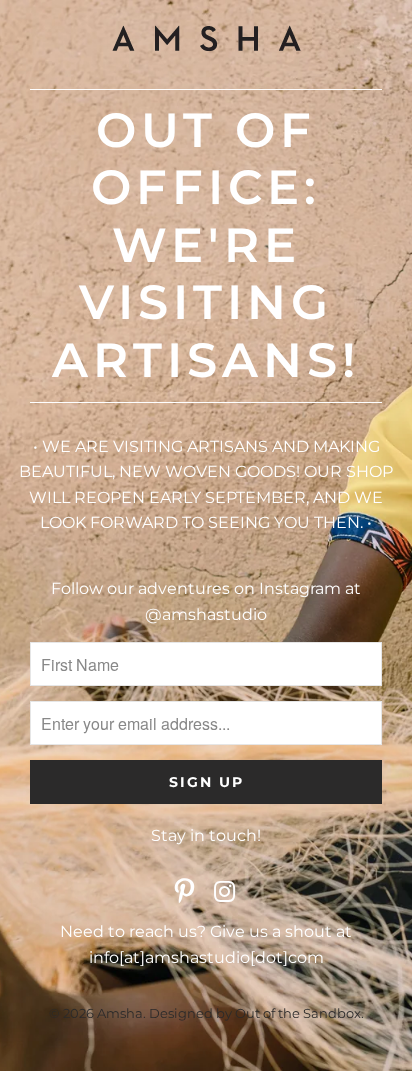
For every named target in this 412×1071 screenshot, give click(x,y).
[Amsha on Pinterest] (185, 893)
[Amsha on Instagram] (225, 893)
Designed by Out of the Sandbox (255, 1013)
